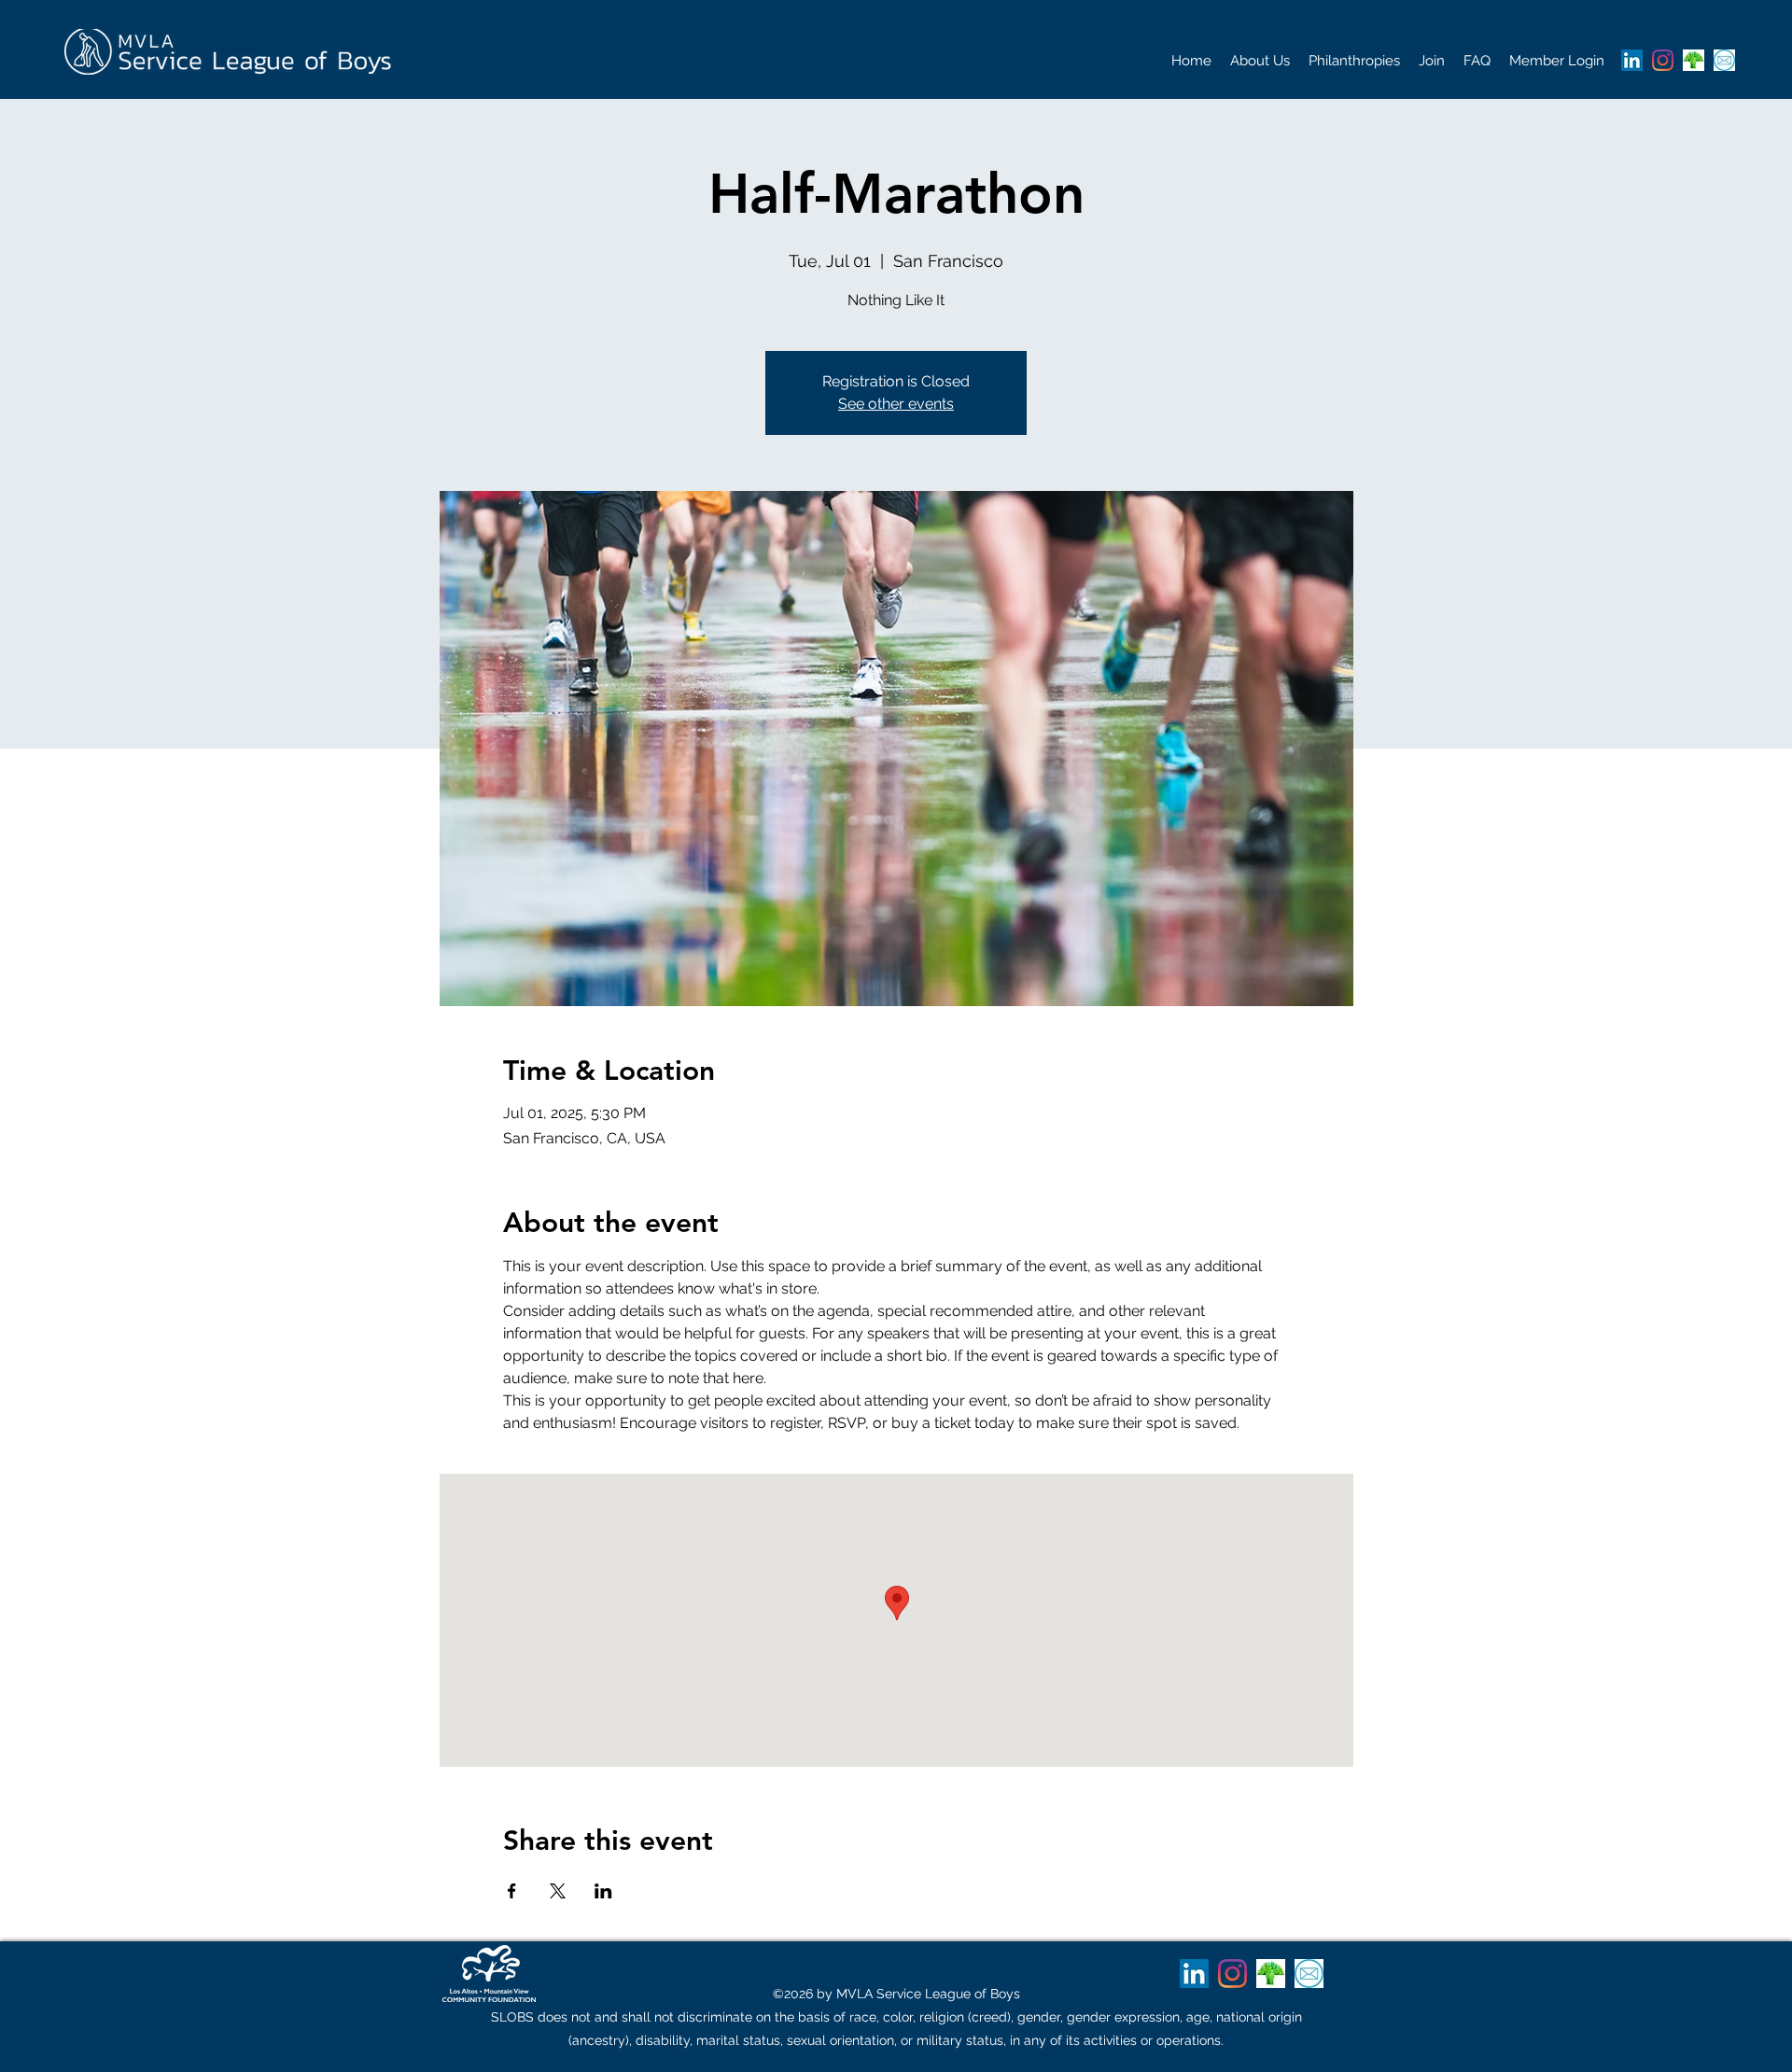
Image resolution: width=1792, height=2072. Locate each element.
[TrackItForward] (1694, 60)
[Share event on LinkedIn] (603, 1891)
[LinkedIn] (1632, 60)
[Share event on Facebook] (512, 1891)
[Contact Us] (1724, 60)
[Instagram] (1663, 60)
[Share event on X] (558, 1891)
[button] (1260, 61)
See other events (896, 404)
